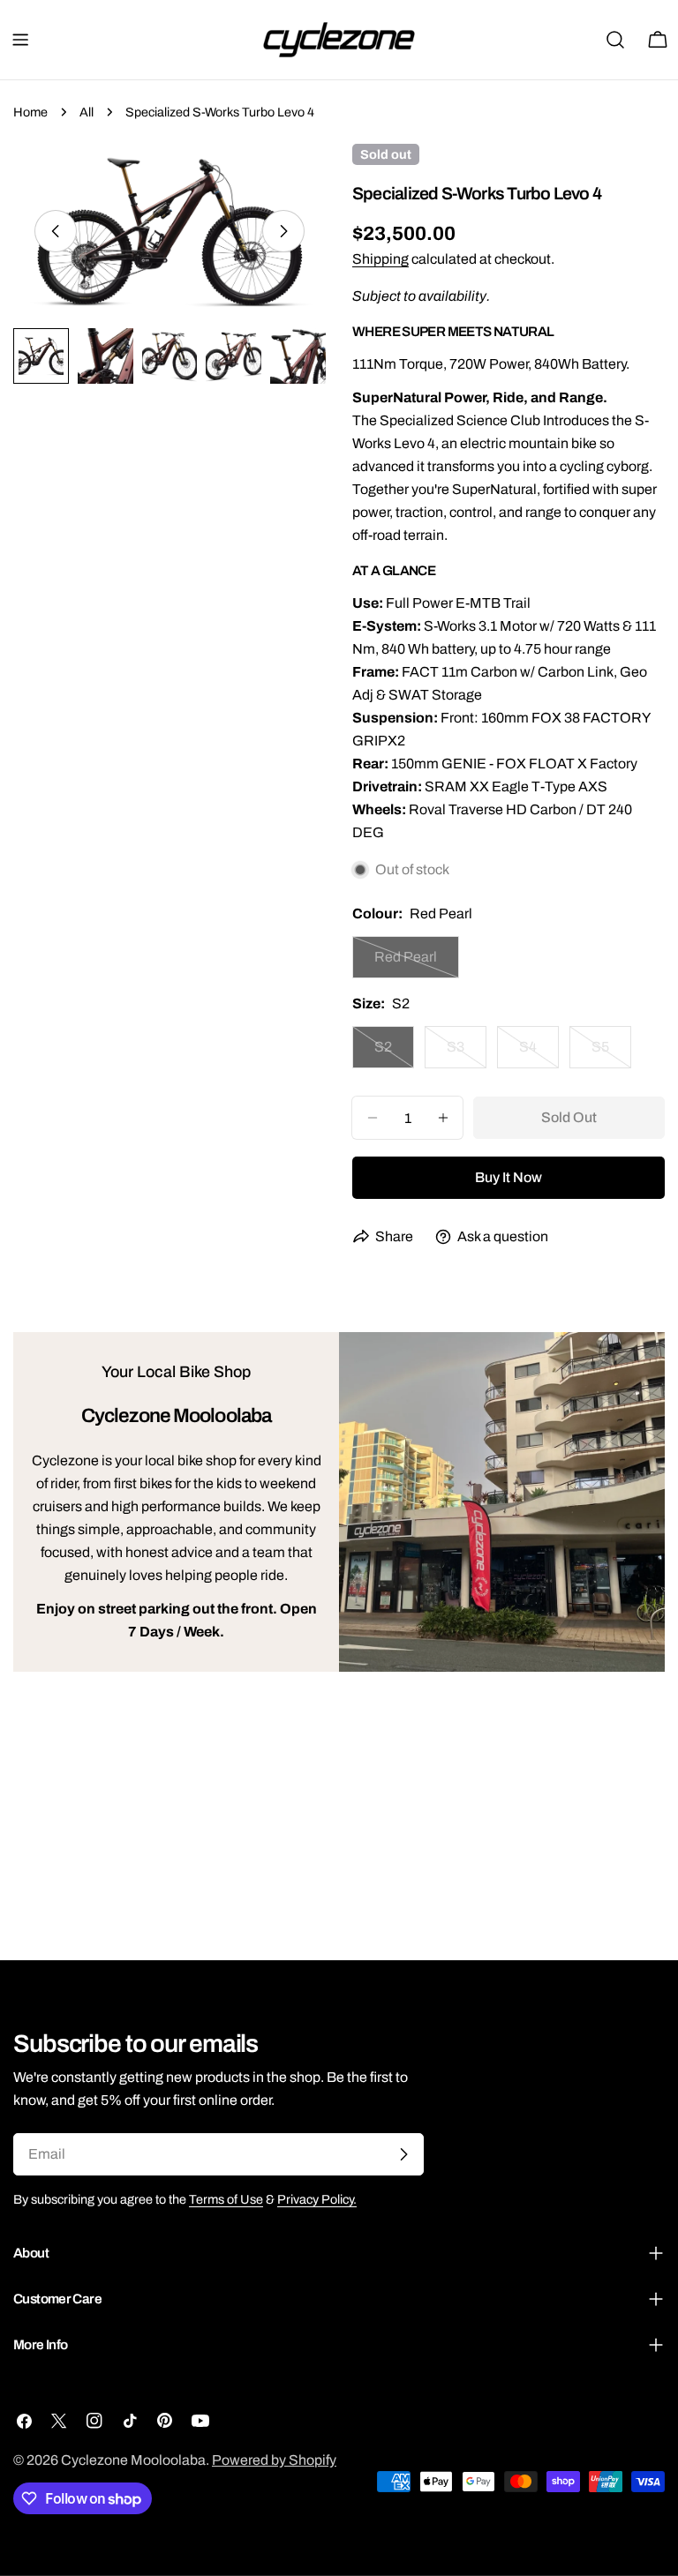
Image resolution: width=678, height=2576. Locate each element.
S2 (394, 1054)
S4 (539, 1054)
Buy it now (508, 1177)
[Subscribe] (403, 2154)
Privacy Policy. (317, 2199)
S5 (611, 1054)
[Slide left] (56, 231)
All (87, 112)
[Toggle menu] (20, 40)
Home (30, 112)
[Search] (615, 40)
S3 (467, 1054)
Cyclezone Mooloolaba (133, 2460)
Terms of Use (226, 2199)
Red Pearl (417, 964)
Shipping (380, 259)
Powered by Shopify (274, 2460)
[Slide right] (283, 231)
